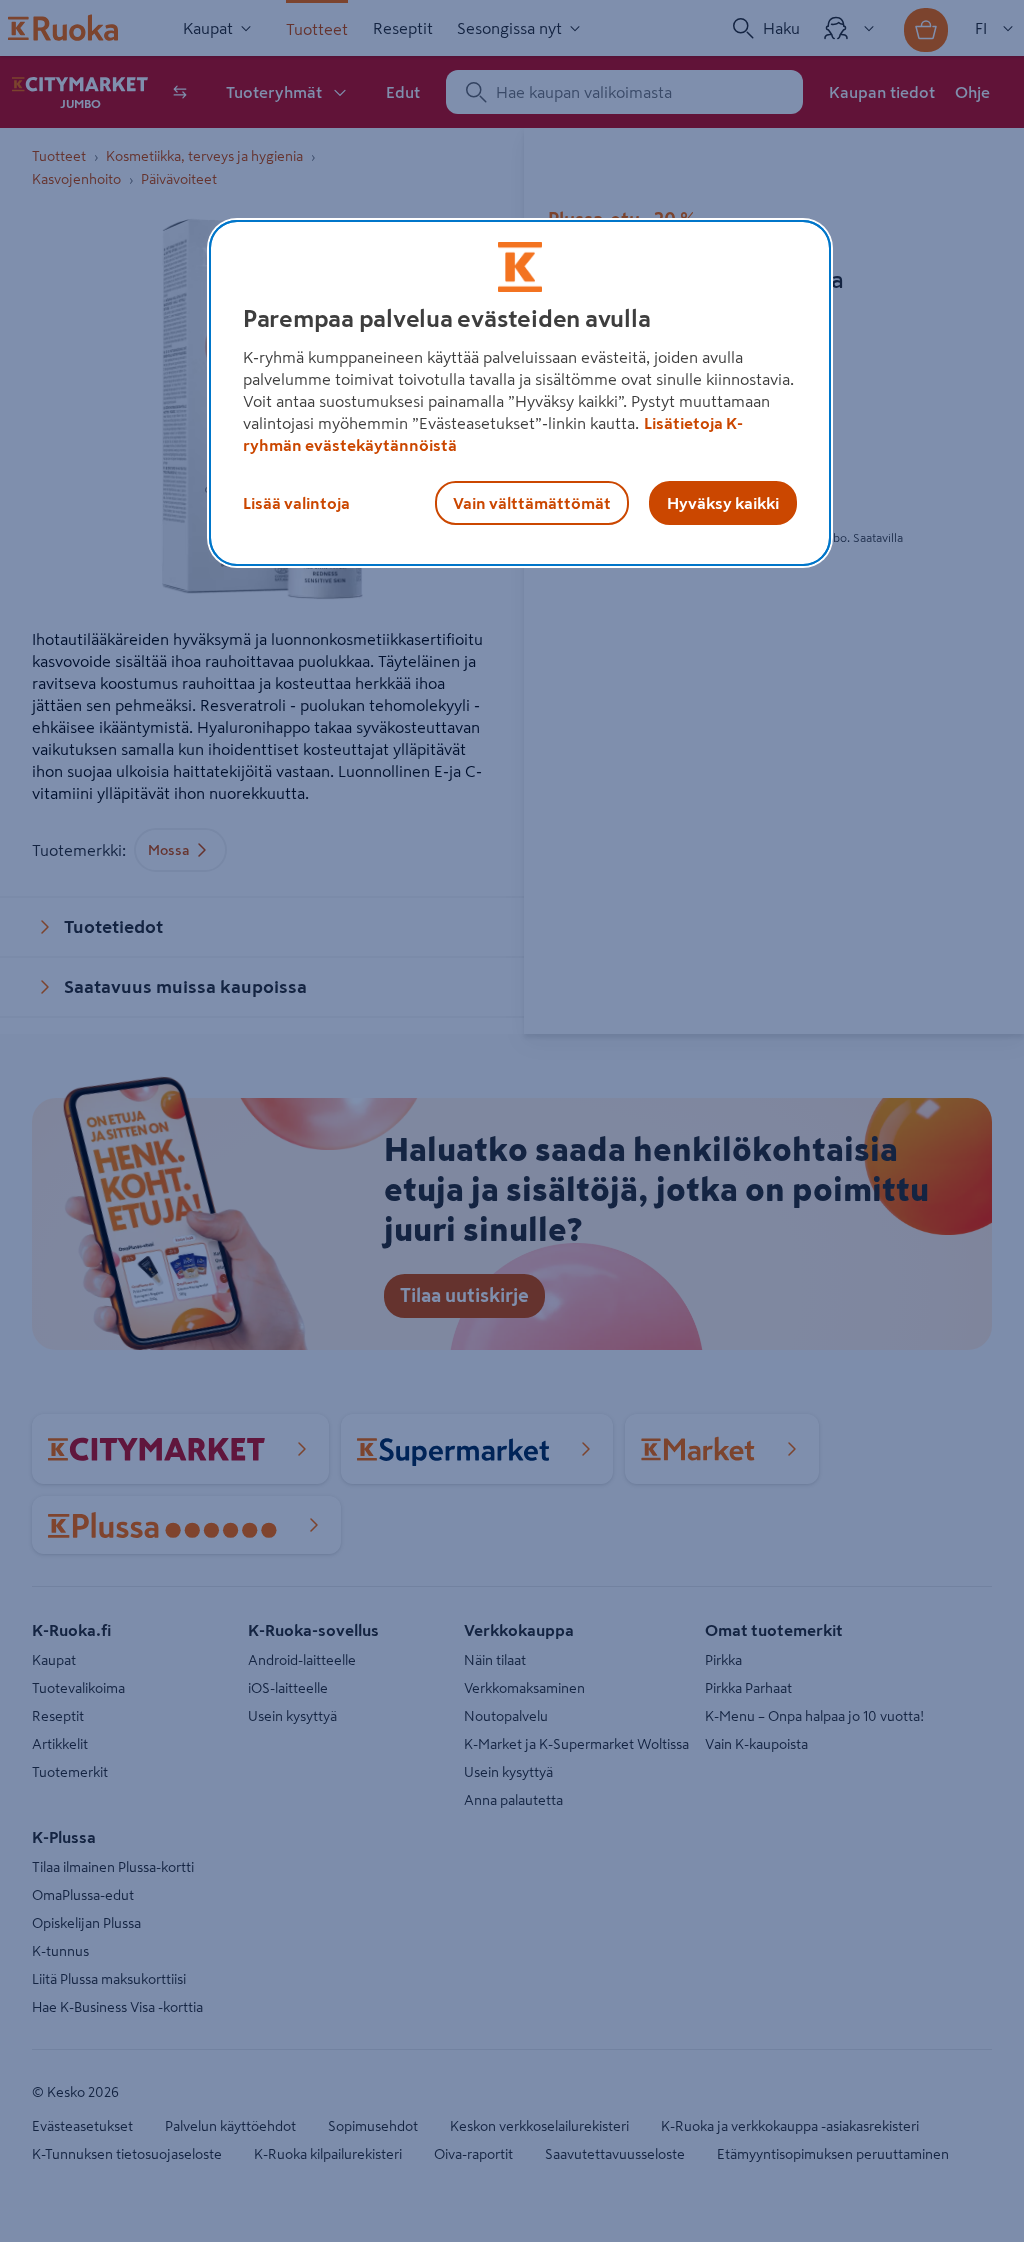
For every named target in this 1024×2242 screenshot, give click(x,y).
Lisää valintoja (296, 503)
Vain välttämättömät (532, 503)
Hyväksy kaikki (723, 503)
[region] (520, 393)
